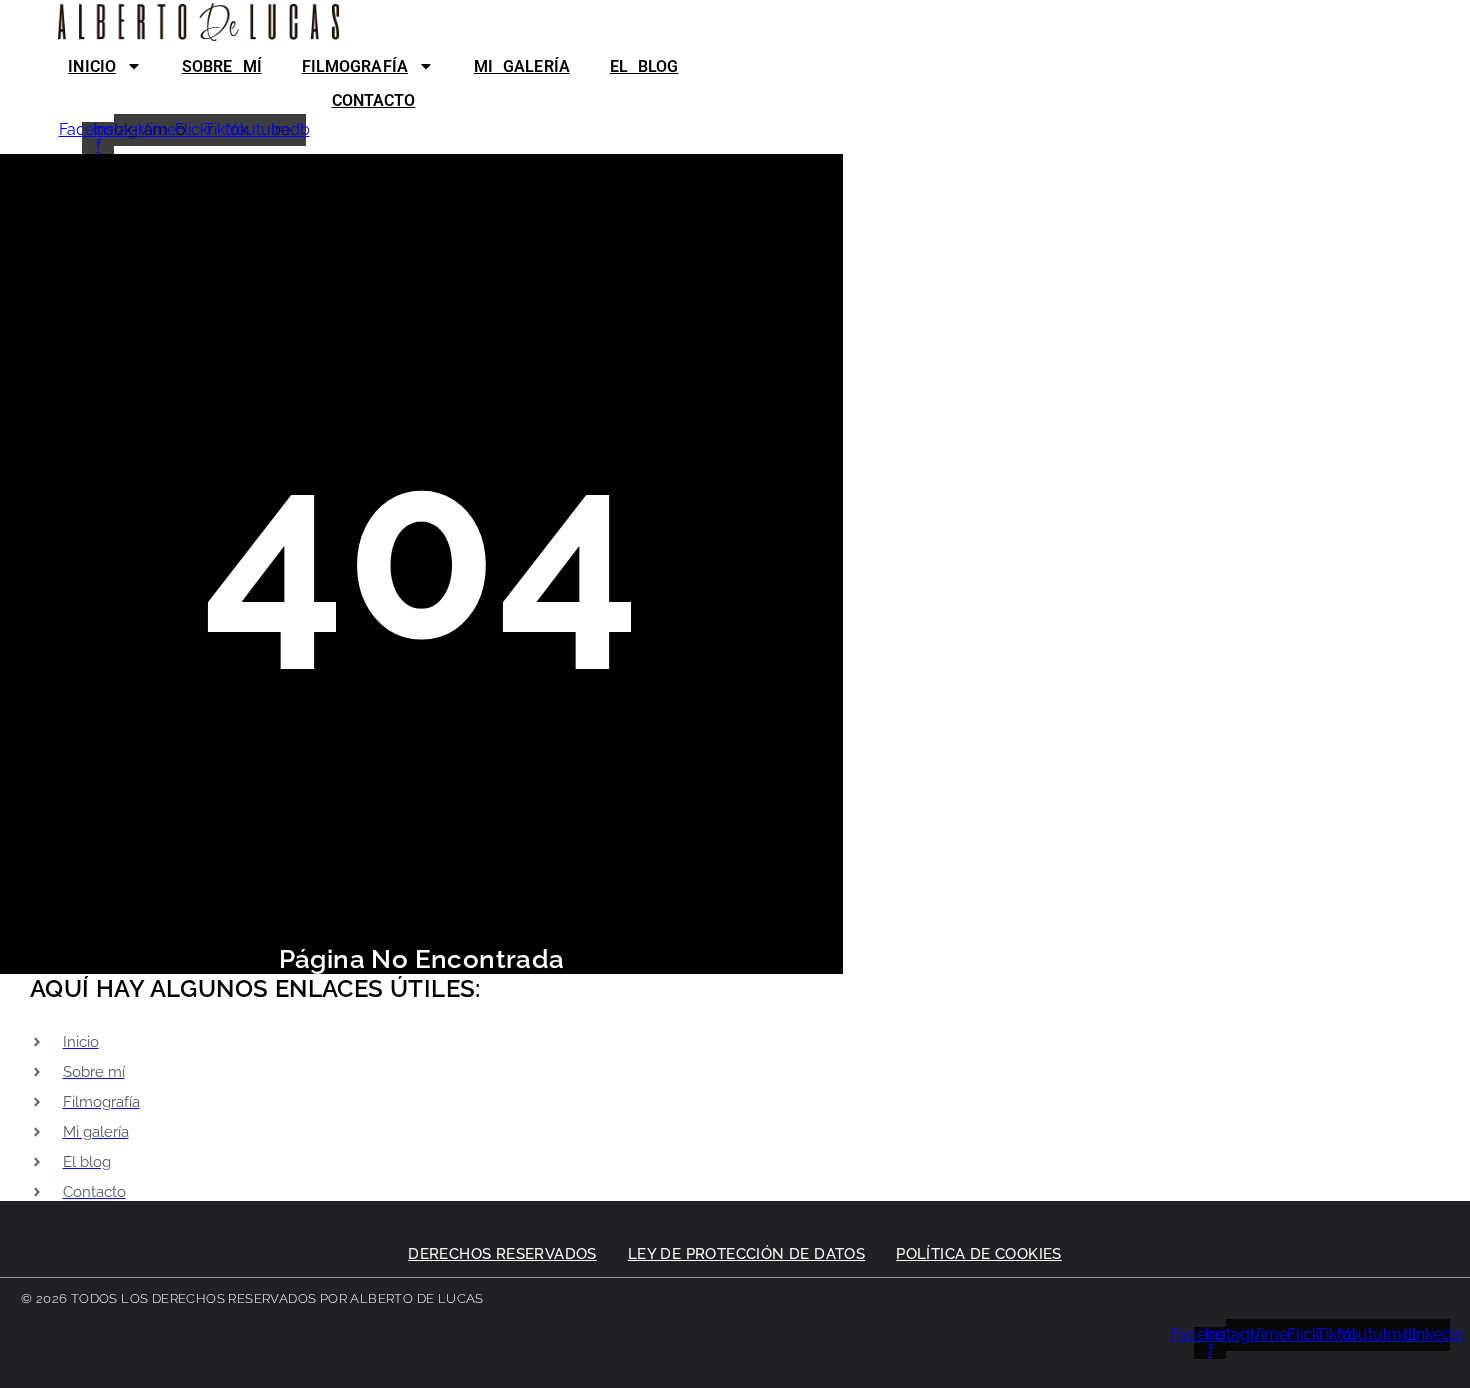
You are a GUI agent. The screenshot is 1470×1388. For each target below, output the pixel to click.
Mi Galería (522, 66)
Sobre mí (222, 66)
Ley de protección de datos (746, 1254)
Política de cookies (979, 1254)
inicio (92, 66)
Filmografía (355, 66)
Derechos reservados (502, 1254)
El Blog (644, 66)
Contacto (374, 100)
